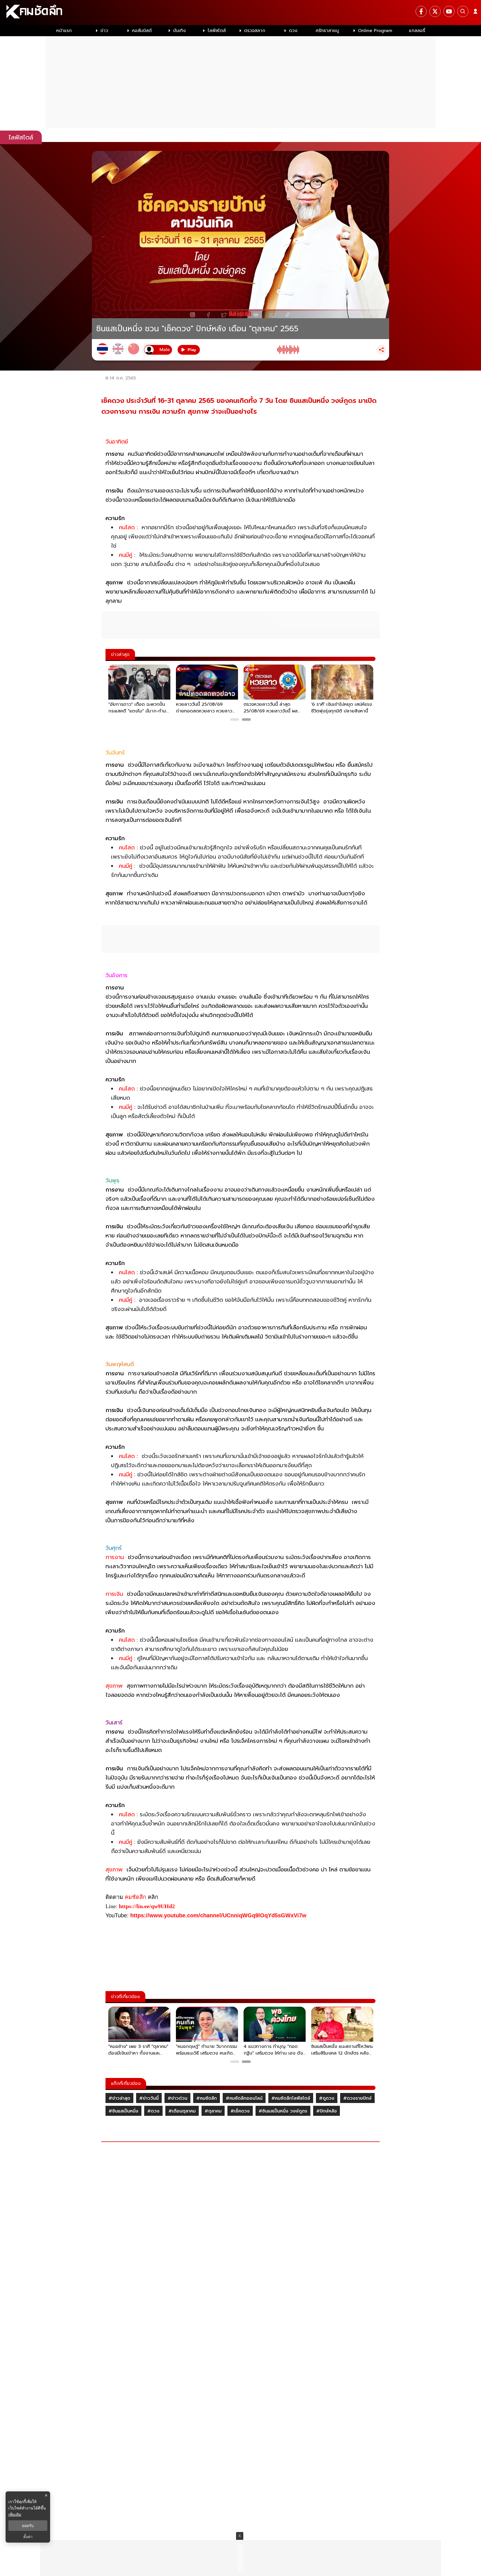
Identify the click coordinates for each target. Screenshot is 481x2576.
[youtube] (449, 11)
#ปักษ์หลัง (327, 2111)
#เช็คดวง (240, 2111)
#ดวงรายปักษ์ (357, 2098)
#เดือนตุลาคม (182, 2111)
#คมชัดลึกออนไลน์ (244, 2098)
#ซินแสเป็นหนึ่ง (123, 2111)
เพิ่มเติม (15, 2514)
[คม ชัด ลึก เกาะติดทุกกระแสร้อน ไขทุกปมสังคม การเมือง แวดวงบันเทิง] (240, 13)
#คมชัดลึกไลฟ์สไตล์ (291, 2098)
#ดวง (153, 2111)
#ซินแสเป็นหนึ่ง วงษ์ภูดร (283, 2111)
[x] (435, 11)
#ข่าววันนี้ (149, 2098)
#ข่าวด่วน (177, 2098)
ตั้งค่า (28, 2537)
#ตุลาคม (213, 2111)
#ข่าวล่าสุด (119, 2098)
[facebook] (421, 11)
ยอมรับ (28, 2526)
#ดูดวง (327, 2098)
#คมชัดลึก (207, 2098)
